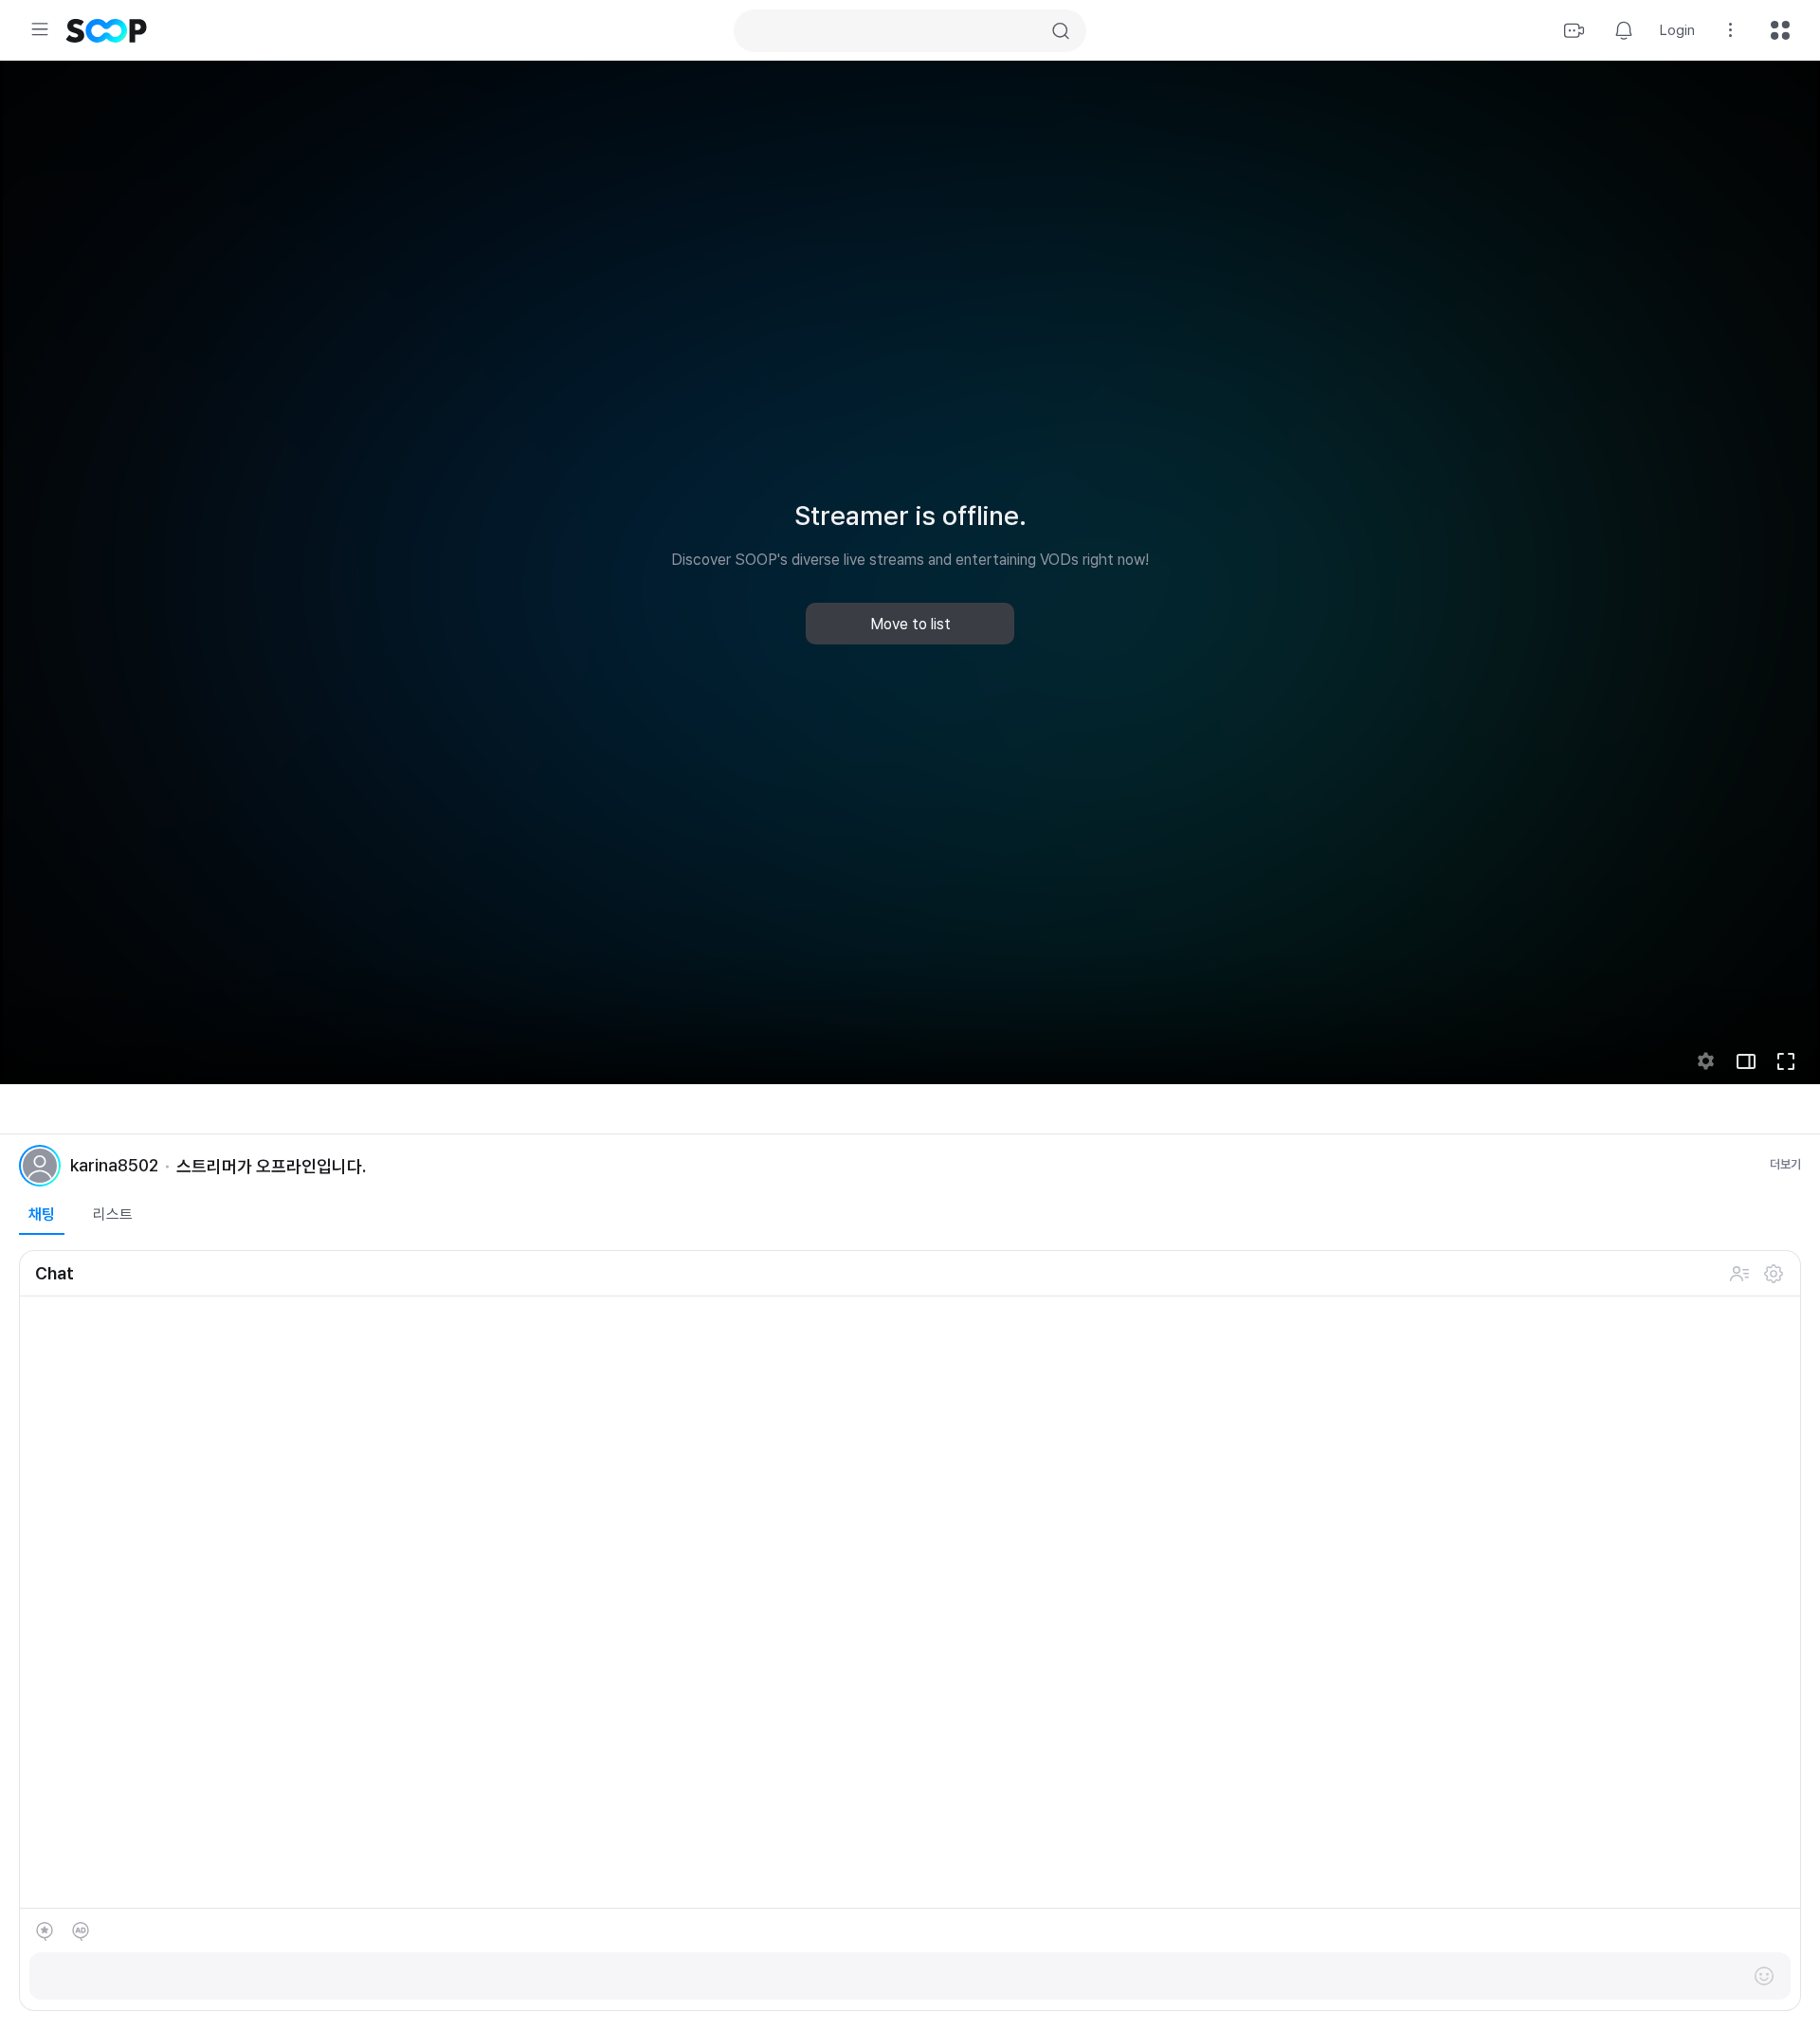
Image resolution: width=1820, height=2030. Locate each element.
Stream (1574, 30)
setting (1706, 1061)
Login (1677, 30)
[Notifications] (1624, 30)
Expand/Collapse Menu (40, 29)
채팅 (42, 1214)
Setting (1731, 30)
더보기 (1785, 1164)
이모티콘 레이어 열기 (1764, 1976)
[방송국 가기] (40, 1166)
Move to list (910, 624)
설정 (1774, 1274)
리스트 (113, 1214)
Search (1061, 31)
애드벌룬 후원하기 (81, 1931)
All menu (1780, 30)
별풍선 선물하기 (45, 1931)
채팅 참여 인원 (1739, 1274)
